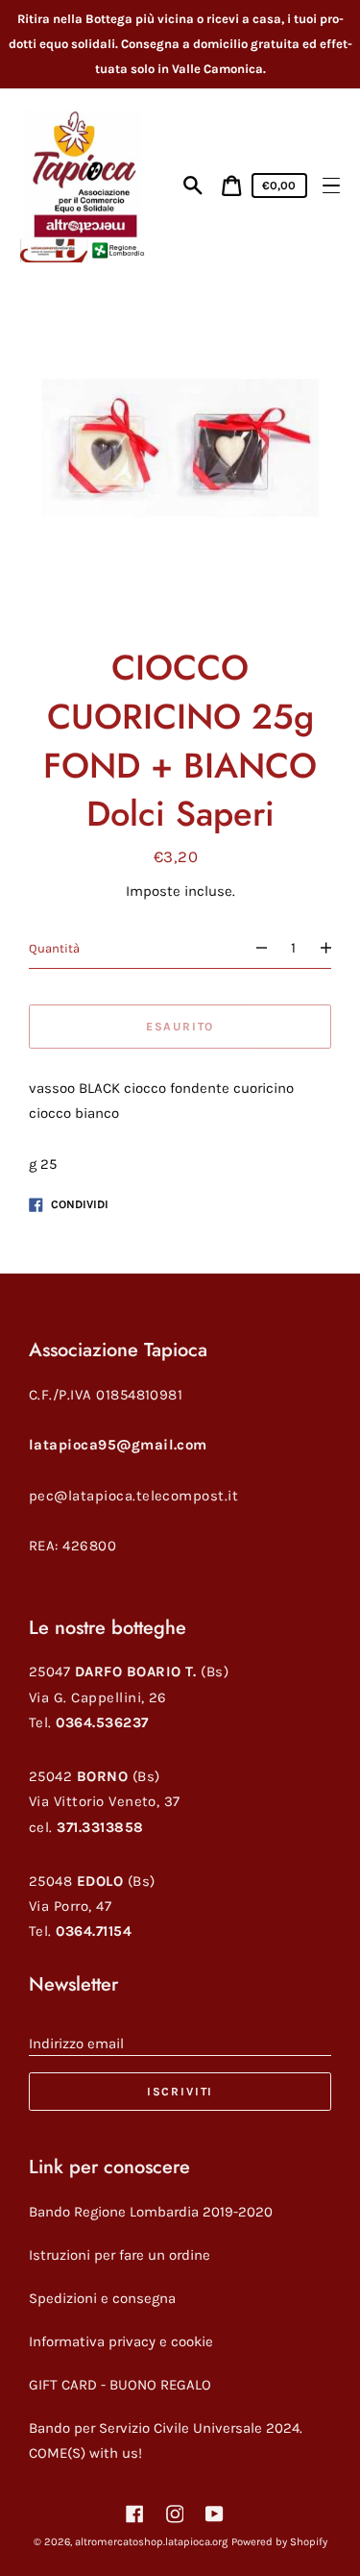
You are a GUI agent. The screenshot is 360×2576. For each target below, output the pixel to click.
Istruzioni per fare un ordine (120, 2255)
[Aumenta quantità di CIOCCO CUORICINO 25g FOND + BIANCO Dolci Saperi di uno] (334, 948)
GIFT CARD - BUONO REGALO (120, 2385)
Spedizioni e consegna (102, 2298)
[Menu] (331, 185)
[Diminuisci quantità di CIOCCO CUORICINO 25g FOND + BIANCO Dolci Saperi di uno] (253, 948)
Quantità (54, 948)
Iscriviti (180, 2092)
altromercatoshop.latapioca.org (151, 2542)
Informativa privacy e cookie (121, 2341)
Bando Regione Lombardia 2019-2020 (151, 2212)
